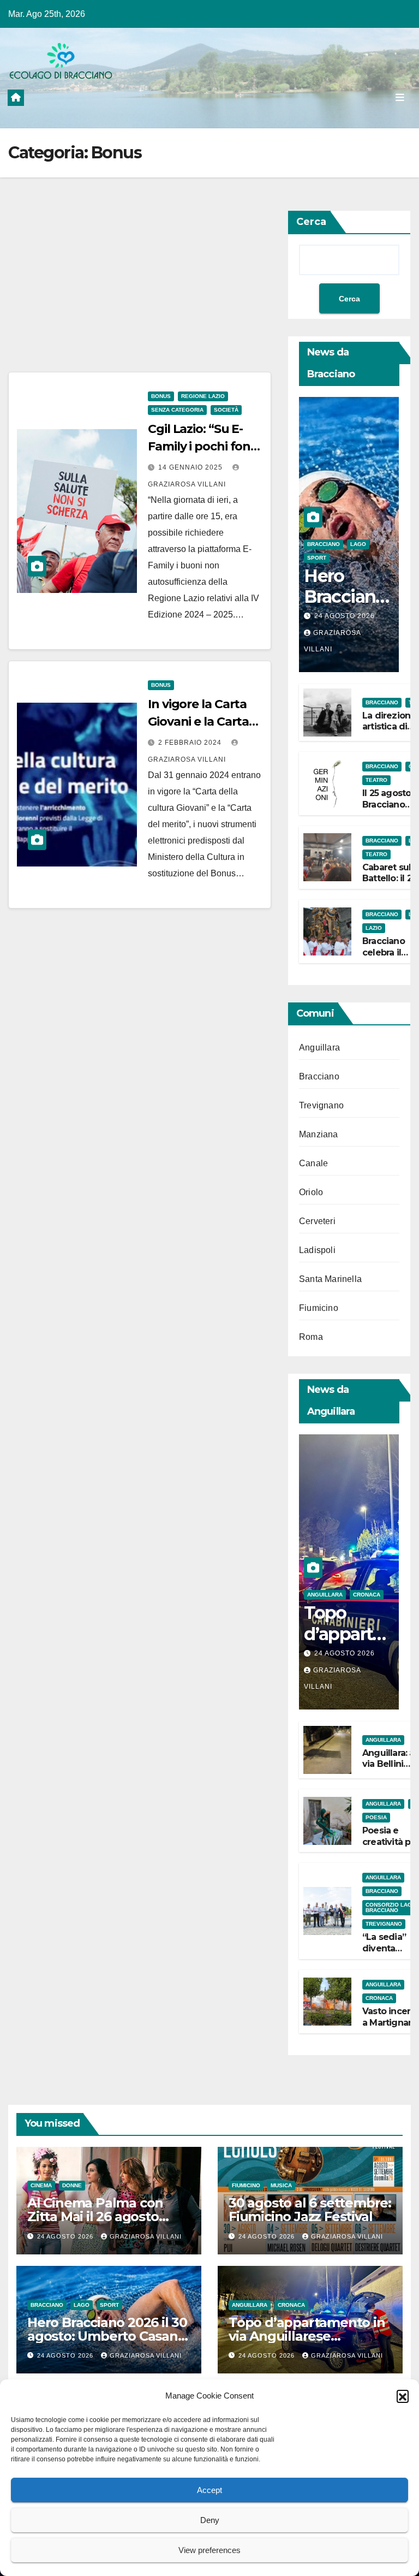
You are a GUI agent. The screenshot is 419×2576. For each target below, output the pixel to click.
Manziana (319, 1134)
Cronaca (367, 1595)
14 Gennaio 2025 (191, 467)
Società (226, 410)
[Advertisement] (140, 291)
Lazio (374, 928)
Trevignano (321, 1105)
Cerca (311, 222)
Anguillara (319, 1047)
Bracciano (324, 544)
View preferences (209, 2550)
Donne (72, 2185)
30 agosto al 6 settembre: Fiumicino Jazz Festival (310, 2210)
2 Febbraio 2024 (191, 743)
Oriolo (311, 1192)
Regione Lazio (203, 396)
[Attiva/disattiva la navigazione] (400, 97)
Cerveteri (317, 1221)
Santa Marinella (330, 1279)
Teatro (376, 780)
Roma (311, 1337)
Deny (210, 2520)
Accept (209, 2490)
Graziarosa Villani (146, 2236)
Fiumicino (319, 1308)
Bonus (161, 396)
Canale (313, 1163)
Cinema (41, 2185)
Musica (281, 2185)
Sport (317, 558)
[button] (403, 2396)
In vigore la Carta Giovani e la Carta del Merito (198, 722)
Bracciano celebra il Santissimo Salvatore (386, 958)
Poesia (376, 1817)
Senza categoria (177, 410)
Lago (358, 544)
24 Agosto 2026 (345, 616)
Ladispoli (317, 1250)
